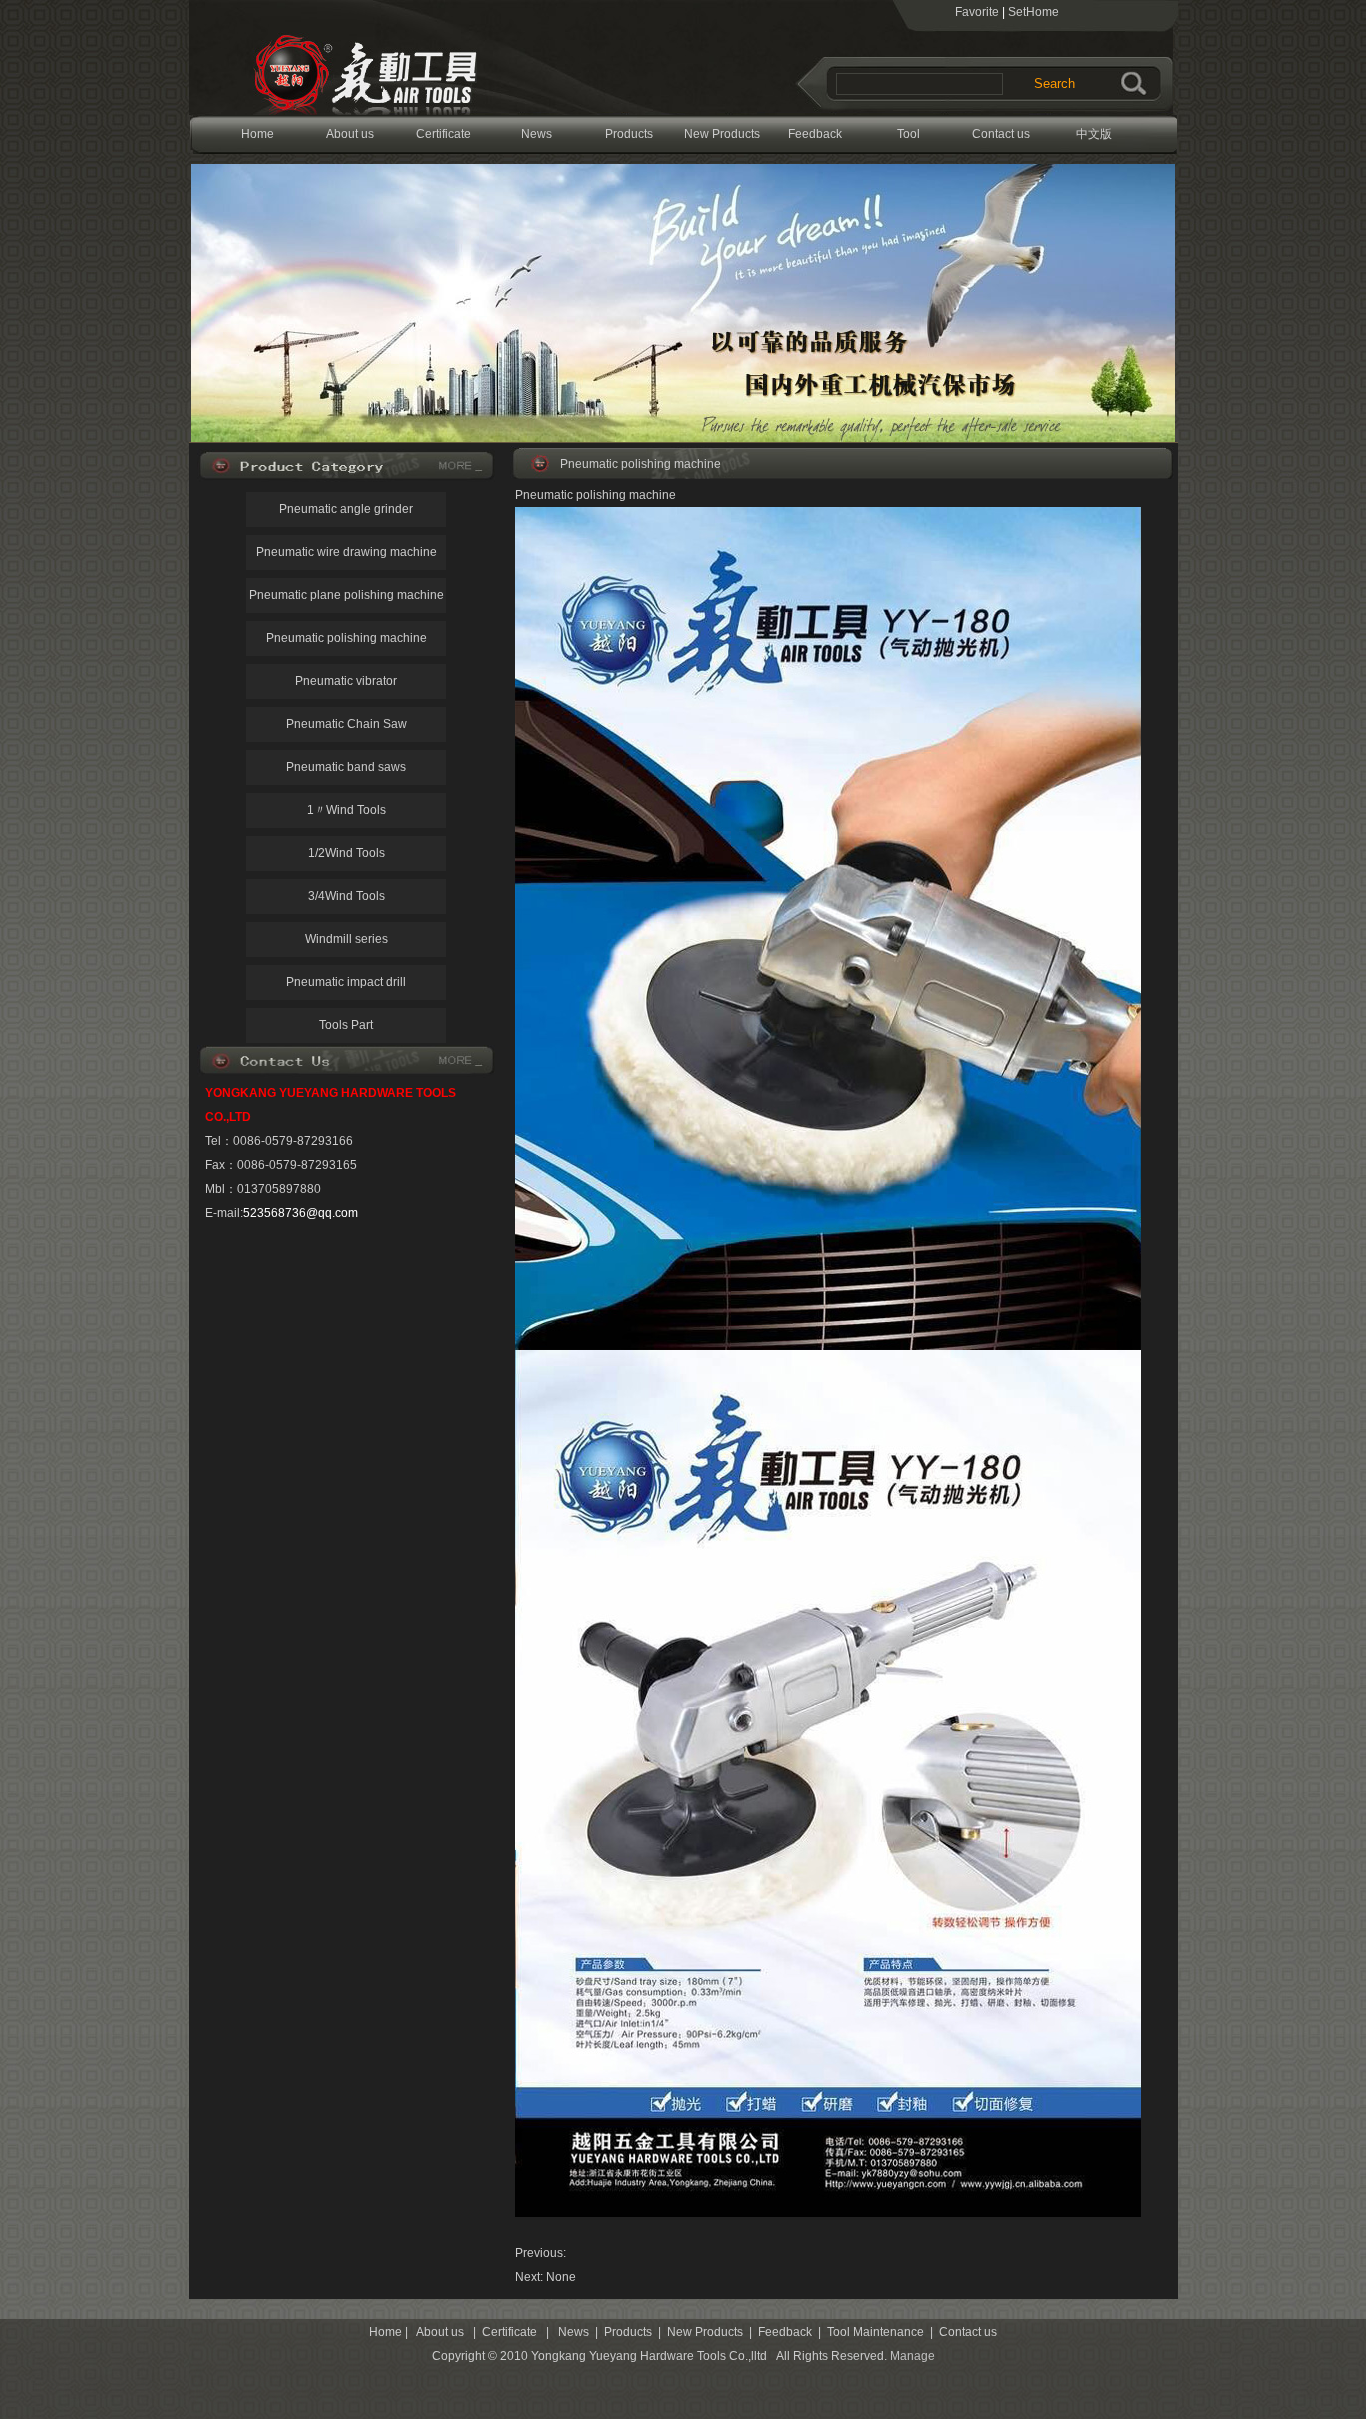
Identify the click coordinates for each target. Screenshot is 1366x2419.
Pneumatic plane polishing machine (346, 595)
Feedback (815, 134)
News (536, 134)
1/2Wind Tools (346, 853)
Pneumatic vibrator (346, 681)
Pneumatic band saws (346, 767)
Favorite (977, 12)
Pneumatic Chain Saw (346, 724)
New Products (722, 134)
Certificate (443, 134)
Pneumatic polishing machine (346, 638)
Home (257, 134)
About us (350, 134)
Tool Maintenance (908, 140)
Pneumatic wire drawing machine (346, 552)
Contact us (1001, 134)
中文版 (1094, 134)
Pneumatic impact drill (346, 982)
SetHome (1033, 12)
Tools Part (346, 1025)
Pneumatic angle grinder (346, 509)
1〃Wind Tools (346, 810)
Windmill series (346, 939)
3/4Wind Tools (346, 896)
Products (629, 134)
